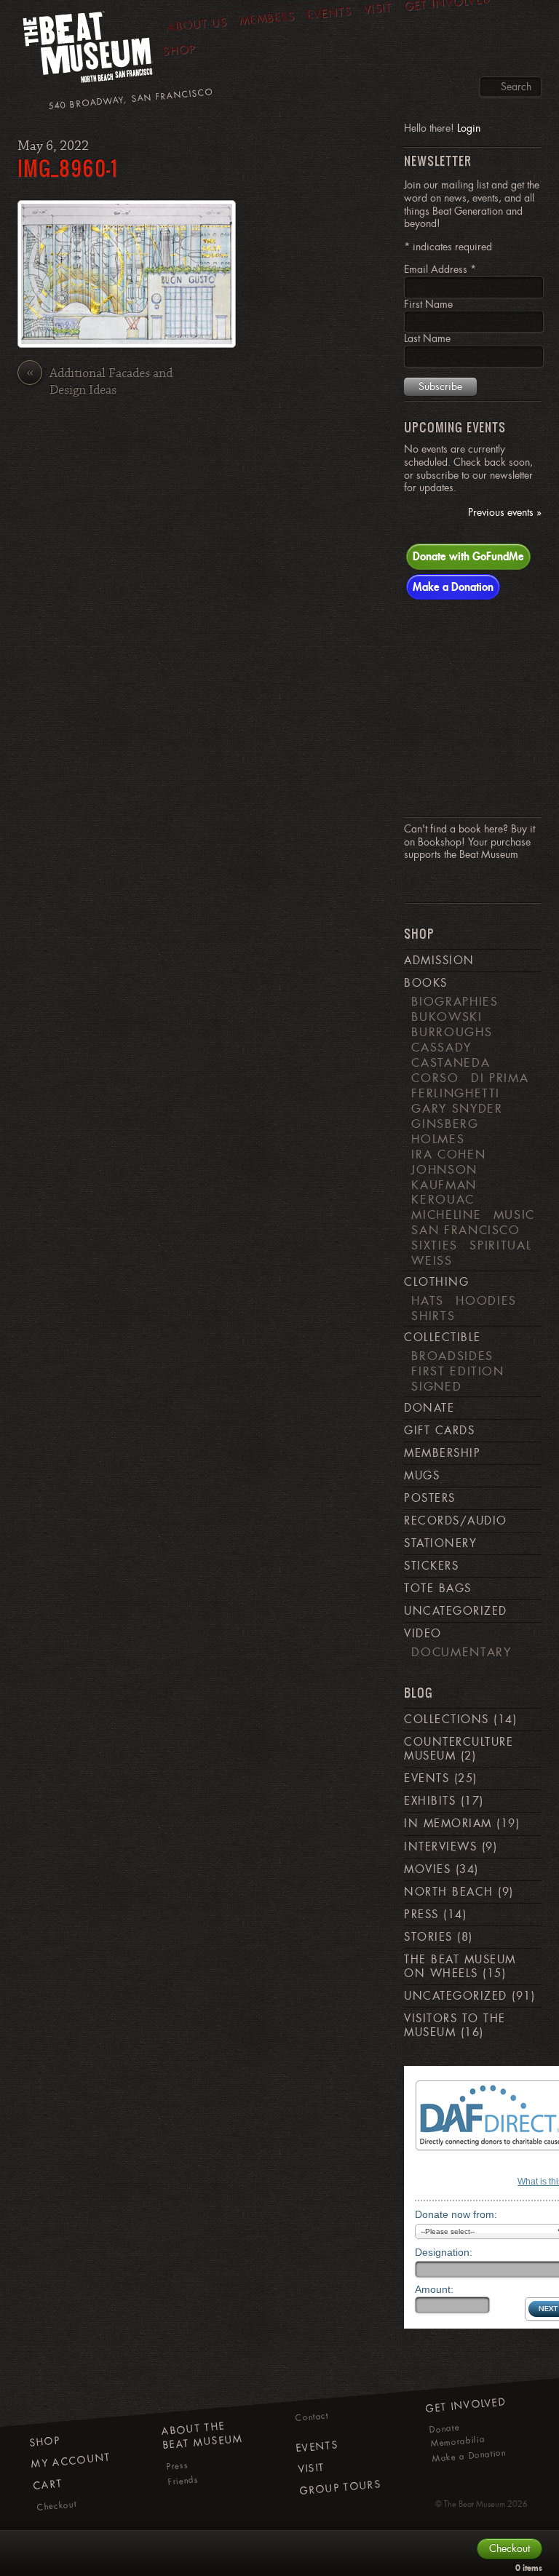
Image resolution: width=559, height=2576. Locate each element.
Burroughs (452, 1032)
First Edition (457, 1371)
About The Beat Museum (202, 2436)
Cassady (441, 1047)
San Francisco (465, 1230)
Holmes (438, 1139)
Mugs (422, 1476)
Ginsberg (445, 1124)
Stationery (440, 1543)
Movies (427, 1869)
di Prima (500, 1078)
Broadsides (452, 1356)
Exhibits (430, 1801)
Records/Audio (455, 1521)
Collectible (442, 1337)
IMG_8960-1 (68, 168)
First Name (428, 304)
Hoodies (486, 1300)
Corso (435, 1078)
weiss (432, 1260)
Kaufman (444, 1185)
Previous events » (505, 513)
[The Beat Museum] (89, 51)
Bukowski (447, 1017)
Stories (428, 1937)
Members (267, 19)
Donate (429, 1408)
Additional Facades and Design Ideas (99, 382)
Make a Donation (453, 587)
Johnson (444, 1169)
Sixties (435, 1245)
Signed (436, 1386)
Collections (446, 1720)
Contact (312, 2417)
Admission (439, 961)
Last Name (427, 338)
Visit (312, 2469)
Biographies (455, 1001)
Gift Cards (439, 1431)
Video (423, 1634)
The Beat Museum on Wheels (460, 1967)
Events (427, 1778)
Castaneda (451, 1062)
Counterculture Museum (459, 1749)
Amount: (434, 2289)
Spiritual (500, 1245)
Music (514, 1215)
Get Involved (465, 2405)
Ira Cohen (448, 1154)
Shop (179, 50)
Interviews (440, 1847)
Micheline (446, 1215)
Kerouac (443, 1199)
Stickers (431, 1566)
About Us (197, 24)
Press (421, 1915)
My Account (71, 2461)
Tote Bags (437, 1589)
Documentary (461, 1652)
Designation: (444, 2252)
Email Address (440, 269)
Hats (428, 1300)
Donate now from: (456, 2214)
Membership (442, 1453)
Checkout (57, 2506)
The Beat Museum (475, 2504)
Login (469, 128)
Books (425, 983)
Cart (48, 2485)
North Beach (448, 1892)
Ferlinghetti (456, 1093)
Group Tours (340, 2488)
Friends (183, 2481)
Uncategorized (455, 1611)
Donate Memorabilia (457, 2436)
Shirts (433, 1316)
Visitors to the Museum (455, 2026)
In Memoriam (448, 1824)
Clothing (436, 1282)
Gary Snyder (457, 1108)
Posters (429, 1498)
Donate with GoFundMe (468, 556)
